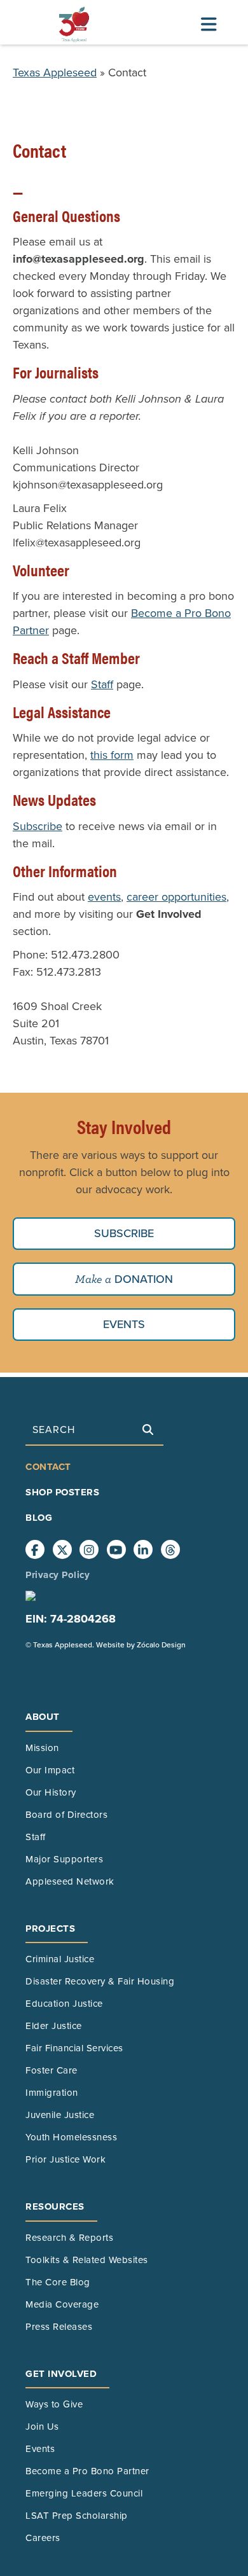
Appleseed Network (70, 1881)
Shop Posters (62, 1492)
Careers (43, 2538)
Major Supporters (64, 1859)
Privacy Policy (58, 1575)
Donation (142, 1279)
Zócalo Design (161, 1645)
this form (112, 755)
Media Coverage (62, 2304)
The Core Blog (58, 2282)
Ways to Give (54, 2404)
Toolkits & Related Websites (87, 2260)
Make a (93, 1279)
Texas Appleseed (55, 73)
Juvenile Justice (60, 2115)
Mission (42, 1748)
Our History (51, 1792)
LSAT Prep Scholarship (77, 2516)
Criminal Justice (60, 1959)
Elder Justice (54, 2026)
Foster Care (52, 2070)
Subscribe (38, 826)
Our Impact (50, 1770)
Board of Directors (66, 1815)
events (104, 897)
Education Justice (64, 2004)
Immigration (52, 2093)
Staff (102, 684)
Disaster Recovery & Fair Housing (100, 1981)
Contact (48, 1467)
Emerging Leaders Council (84, 2493)
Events (124, 1324)
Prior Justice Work (65, 2159)
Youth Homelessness (71, 2137)
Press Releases (59, 2327)
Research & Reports (69, 2238)
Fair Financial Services (74, 2048)
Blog (39, 1518)
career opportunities (176, 897)
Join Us (42, 2427)
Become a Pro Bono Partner (87, 2471)
